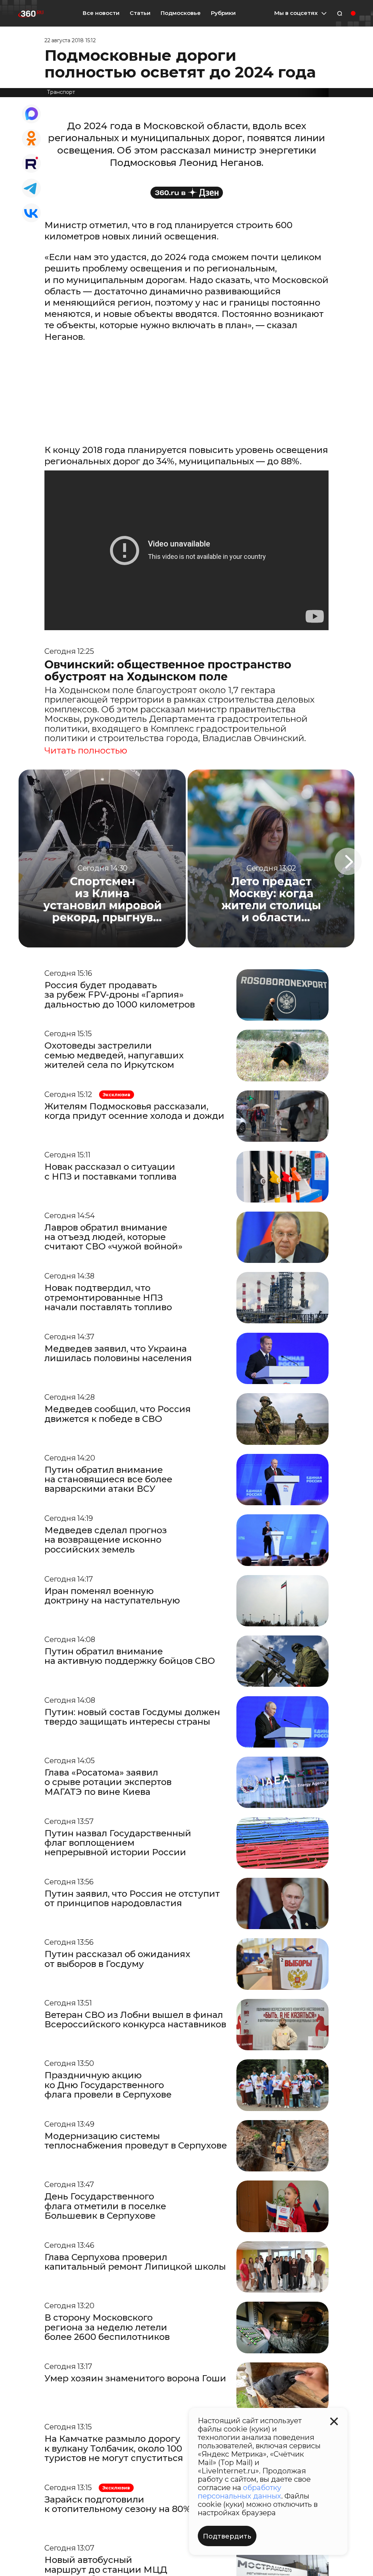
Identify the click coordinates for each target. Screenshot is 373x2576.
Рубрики (223, 13)
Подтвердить (227, 2536)
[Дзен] (187, 193)
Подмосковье (181, 13)
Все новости (101, 13)
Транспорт (61, 92)
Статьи (140, 13)
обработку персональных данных (239, 2492)
